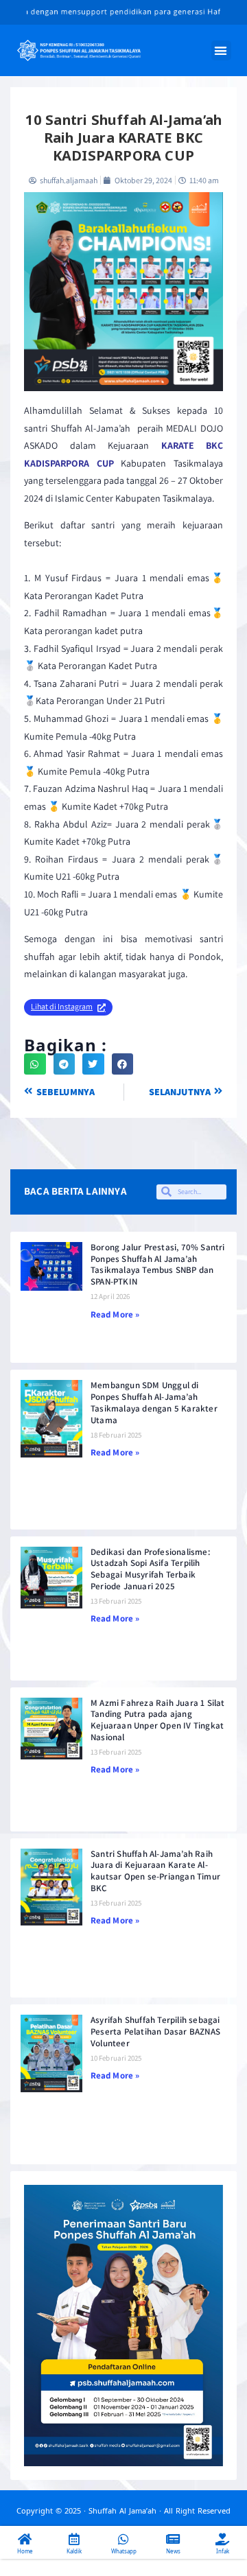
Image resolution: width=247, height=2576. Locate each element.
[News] (173, 2539)
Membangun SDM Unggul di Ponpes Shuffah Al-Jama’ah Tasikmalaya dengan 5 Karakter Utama (154, 1403)
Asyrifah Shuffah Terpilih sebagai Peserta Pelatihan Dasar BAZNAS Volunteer (155, 2031)
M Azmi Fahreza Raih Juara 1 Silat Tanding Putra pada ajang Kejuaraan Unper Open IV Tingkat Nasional (158, 1720)
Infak (223, 2551)
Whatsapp (124, 2551)
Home (25, 2551)
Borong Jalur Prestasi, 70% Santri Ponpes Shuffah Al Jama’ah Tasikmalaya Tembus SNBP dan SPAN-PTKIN (158, 1265)
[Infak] (222, 2539)
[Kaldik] (74, 2539)
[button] (222, 50)
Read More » (115, 1314)
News (173, 2551)
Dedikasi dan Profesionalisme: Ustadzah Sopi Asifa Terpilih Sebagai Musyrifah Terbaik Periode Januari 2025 (150, 1569)
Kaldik (74, 2551)
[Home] (25, 2539)
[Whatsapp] (123, 2539)
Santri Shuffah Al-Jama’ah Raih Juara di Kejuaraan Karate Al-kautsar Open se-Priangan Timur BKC (155, 1871)
